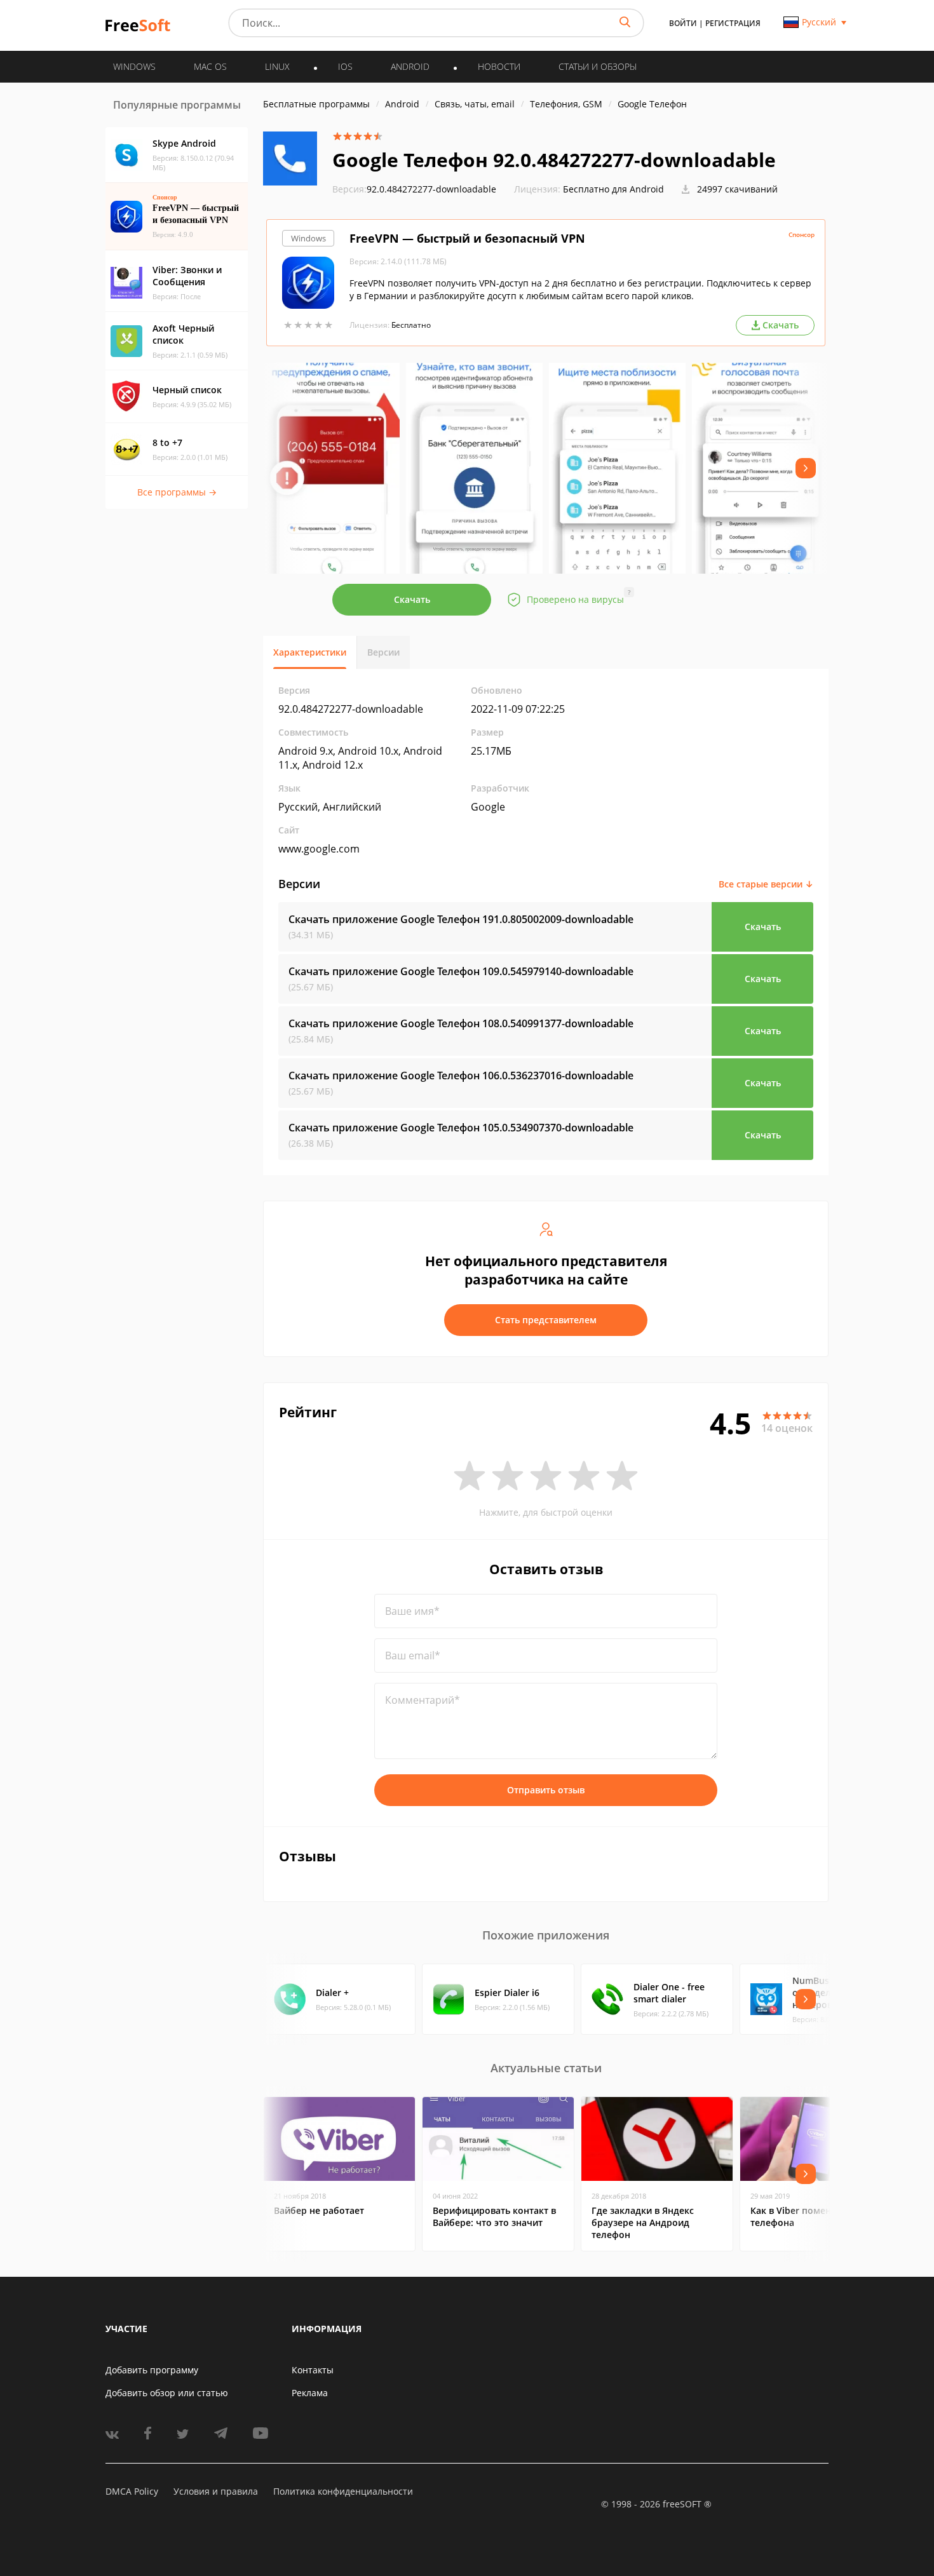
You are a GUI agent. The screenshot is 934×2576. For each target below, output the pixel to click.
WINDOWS (134, 66)
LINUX (277, 66)
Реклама (310, 2393)
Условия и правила (216, 2491)
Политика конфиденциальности (343, 2491)
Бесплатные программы (316, 104)
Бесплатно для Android (613, 189)
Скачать (412, 599)
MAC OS (210, 66)
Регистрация (733, 23)
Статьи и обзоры (598, 66)
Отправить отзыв (546, 1790)
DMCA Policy (132, 2491)
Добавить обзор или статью (167, 2393)
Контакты (313, 2370)
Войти (683, 23)
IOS (345, 66)
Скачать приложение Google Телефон (461, 919)
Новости (499, 66)
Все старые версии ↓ (766, 884)
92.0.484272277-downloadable (414, 189)
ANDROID (410, 66)
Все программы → (177, 492)
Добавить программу (152, 2370)
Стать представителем (546, 1320)
